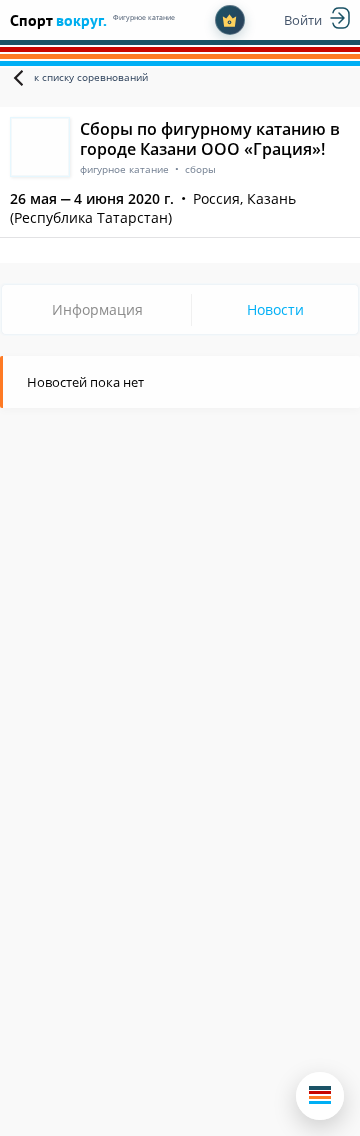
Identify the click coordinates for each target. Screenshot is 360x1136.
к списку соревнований (91, 77)
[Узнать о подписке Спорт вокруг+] (230, 20)
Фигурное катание (144, 17)
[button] (320, 1096)
